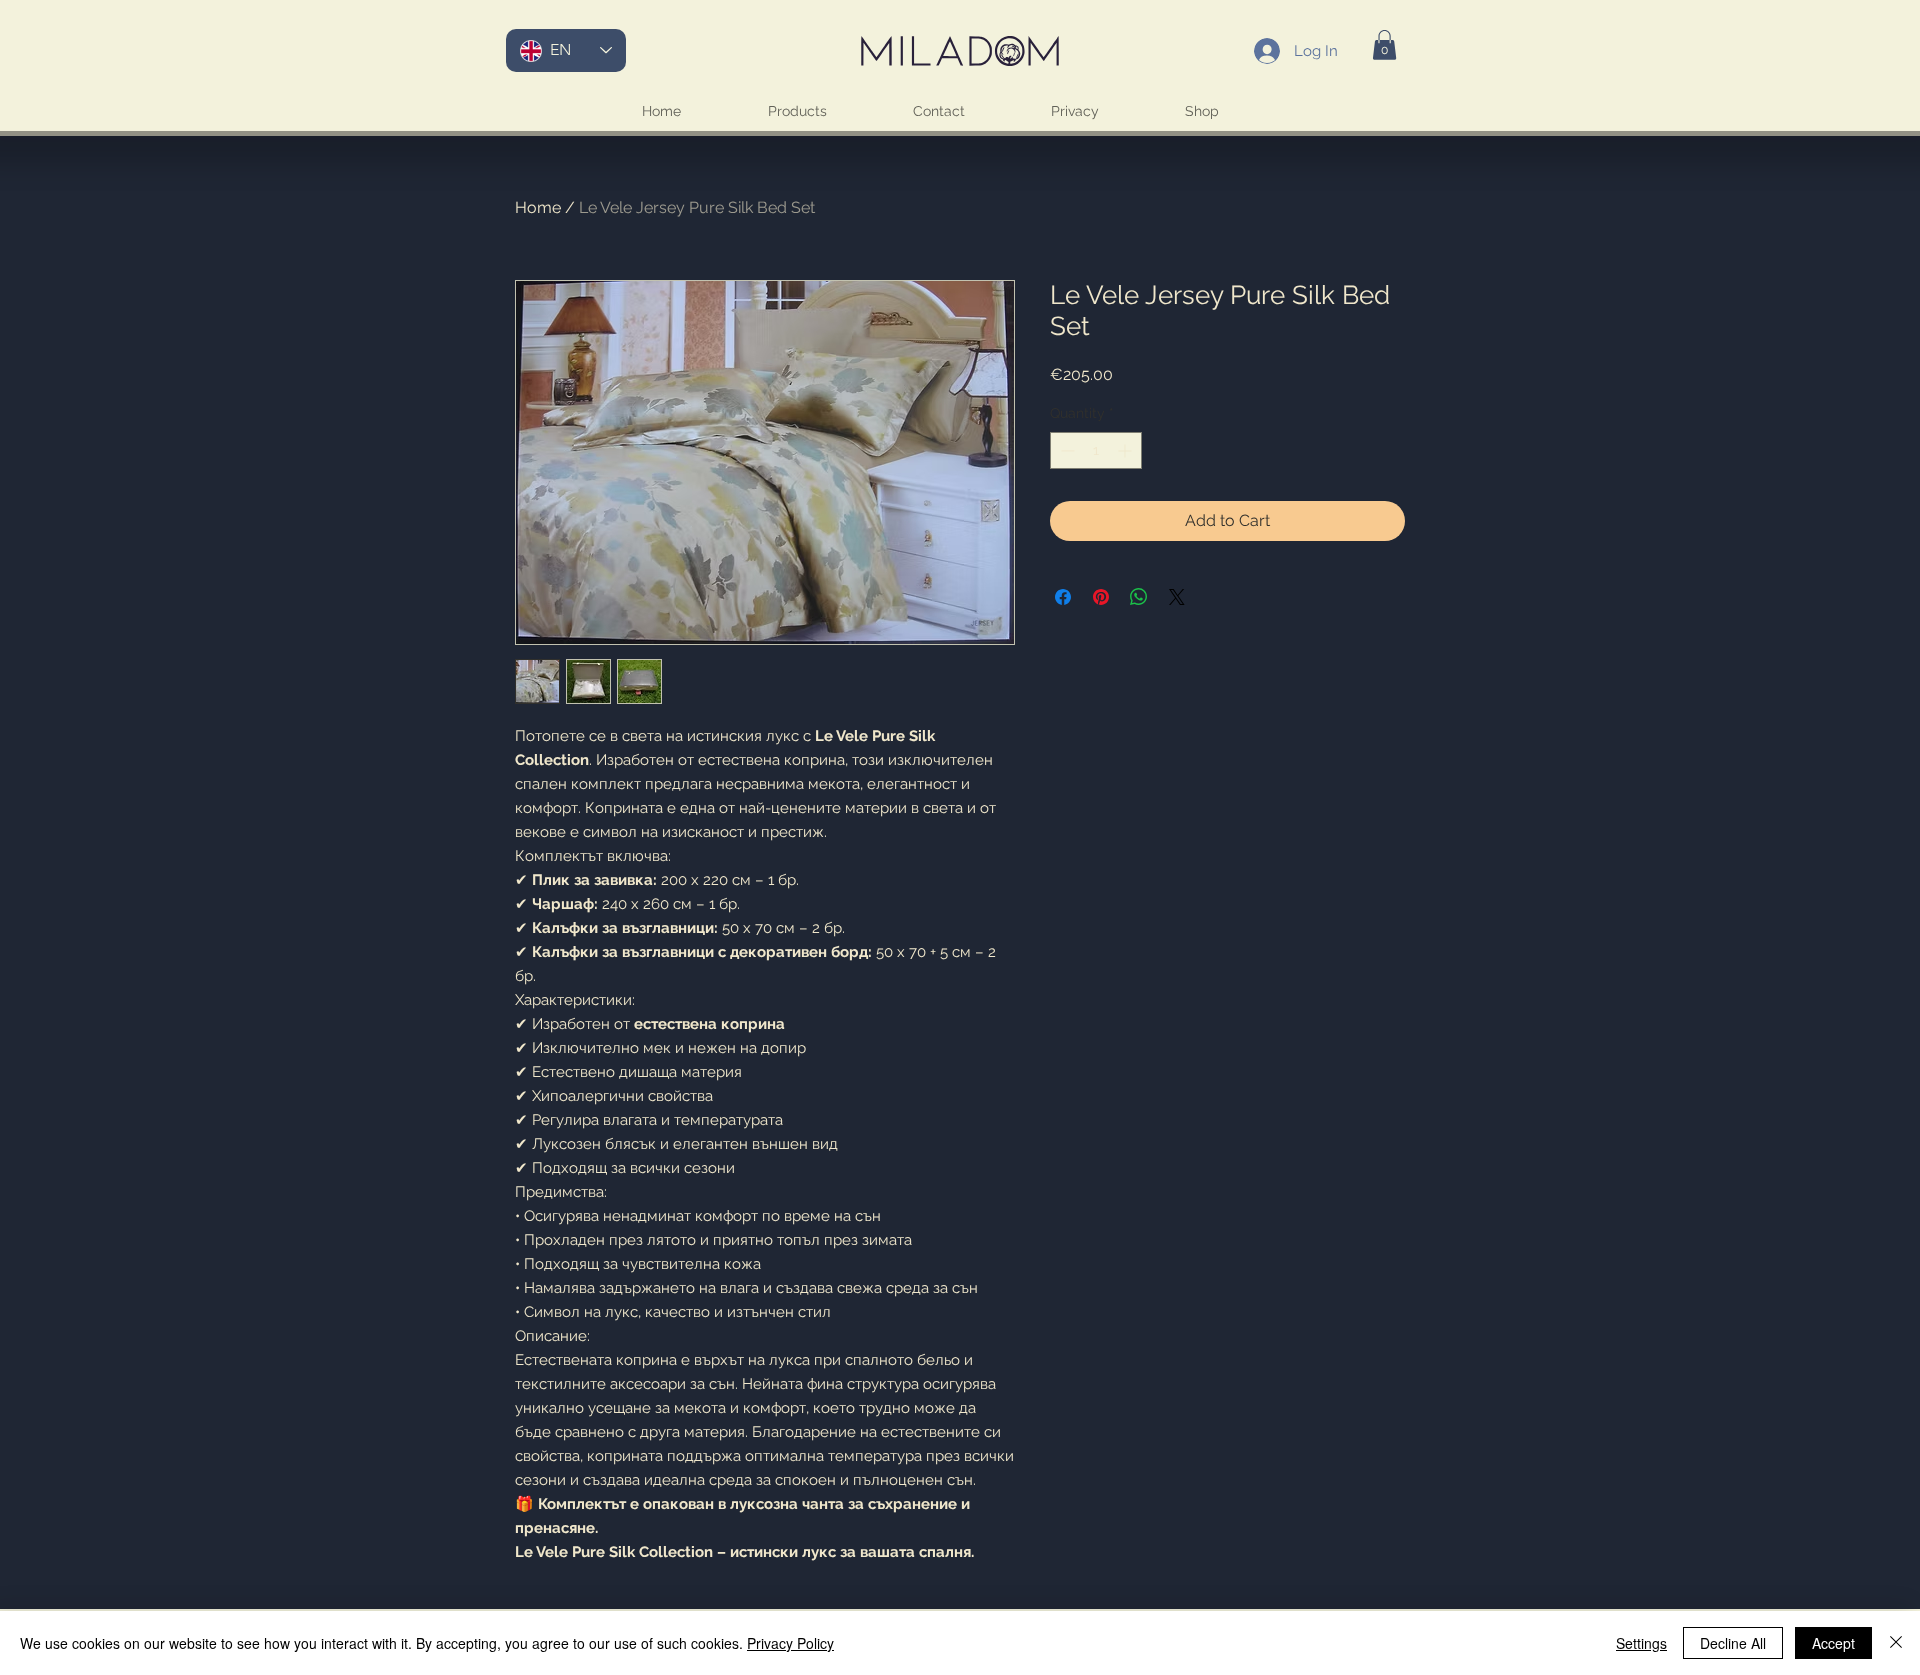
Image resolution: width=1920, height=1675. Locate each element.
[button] (1384, 45)
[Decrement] (1065, 450)
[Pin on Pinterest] (1101, 597)
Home (538, 207)
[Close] (1896, 1643)
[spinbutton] (1096, 450)
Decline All (1733, 1643)
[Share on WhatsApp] (1139, 597)
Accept (1833, 1643)
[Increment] (1126, 450)
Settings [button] (1641, 1643)
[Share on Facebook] (1063, 597)
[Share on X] (1177, 597)
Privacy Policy (790, 1643)
